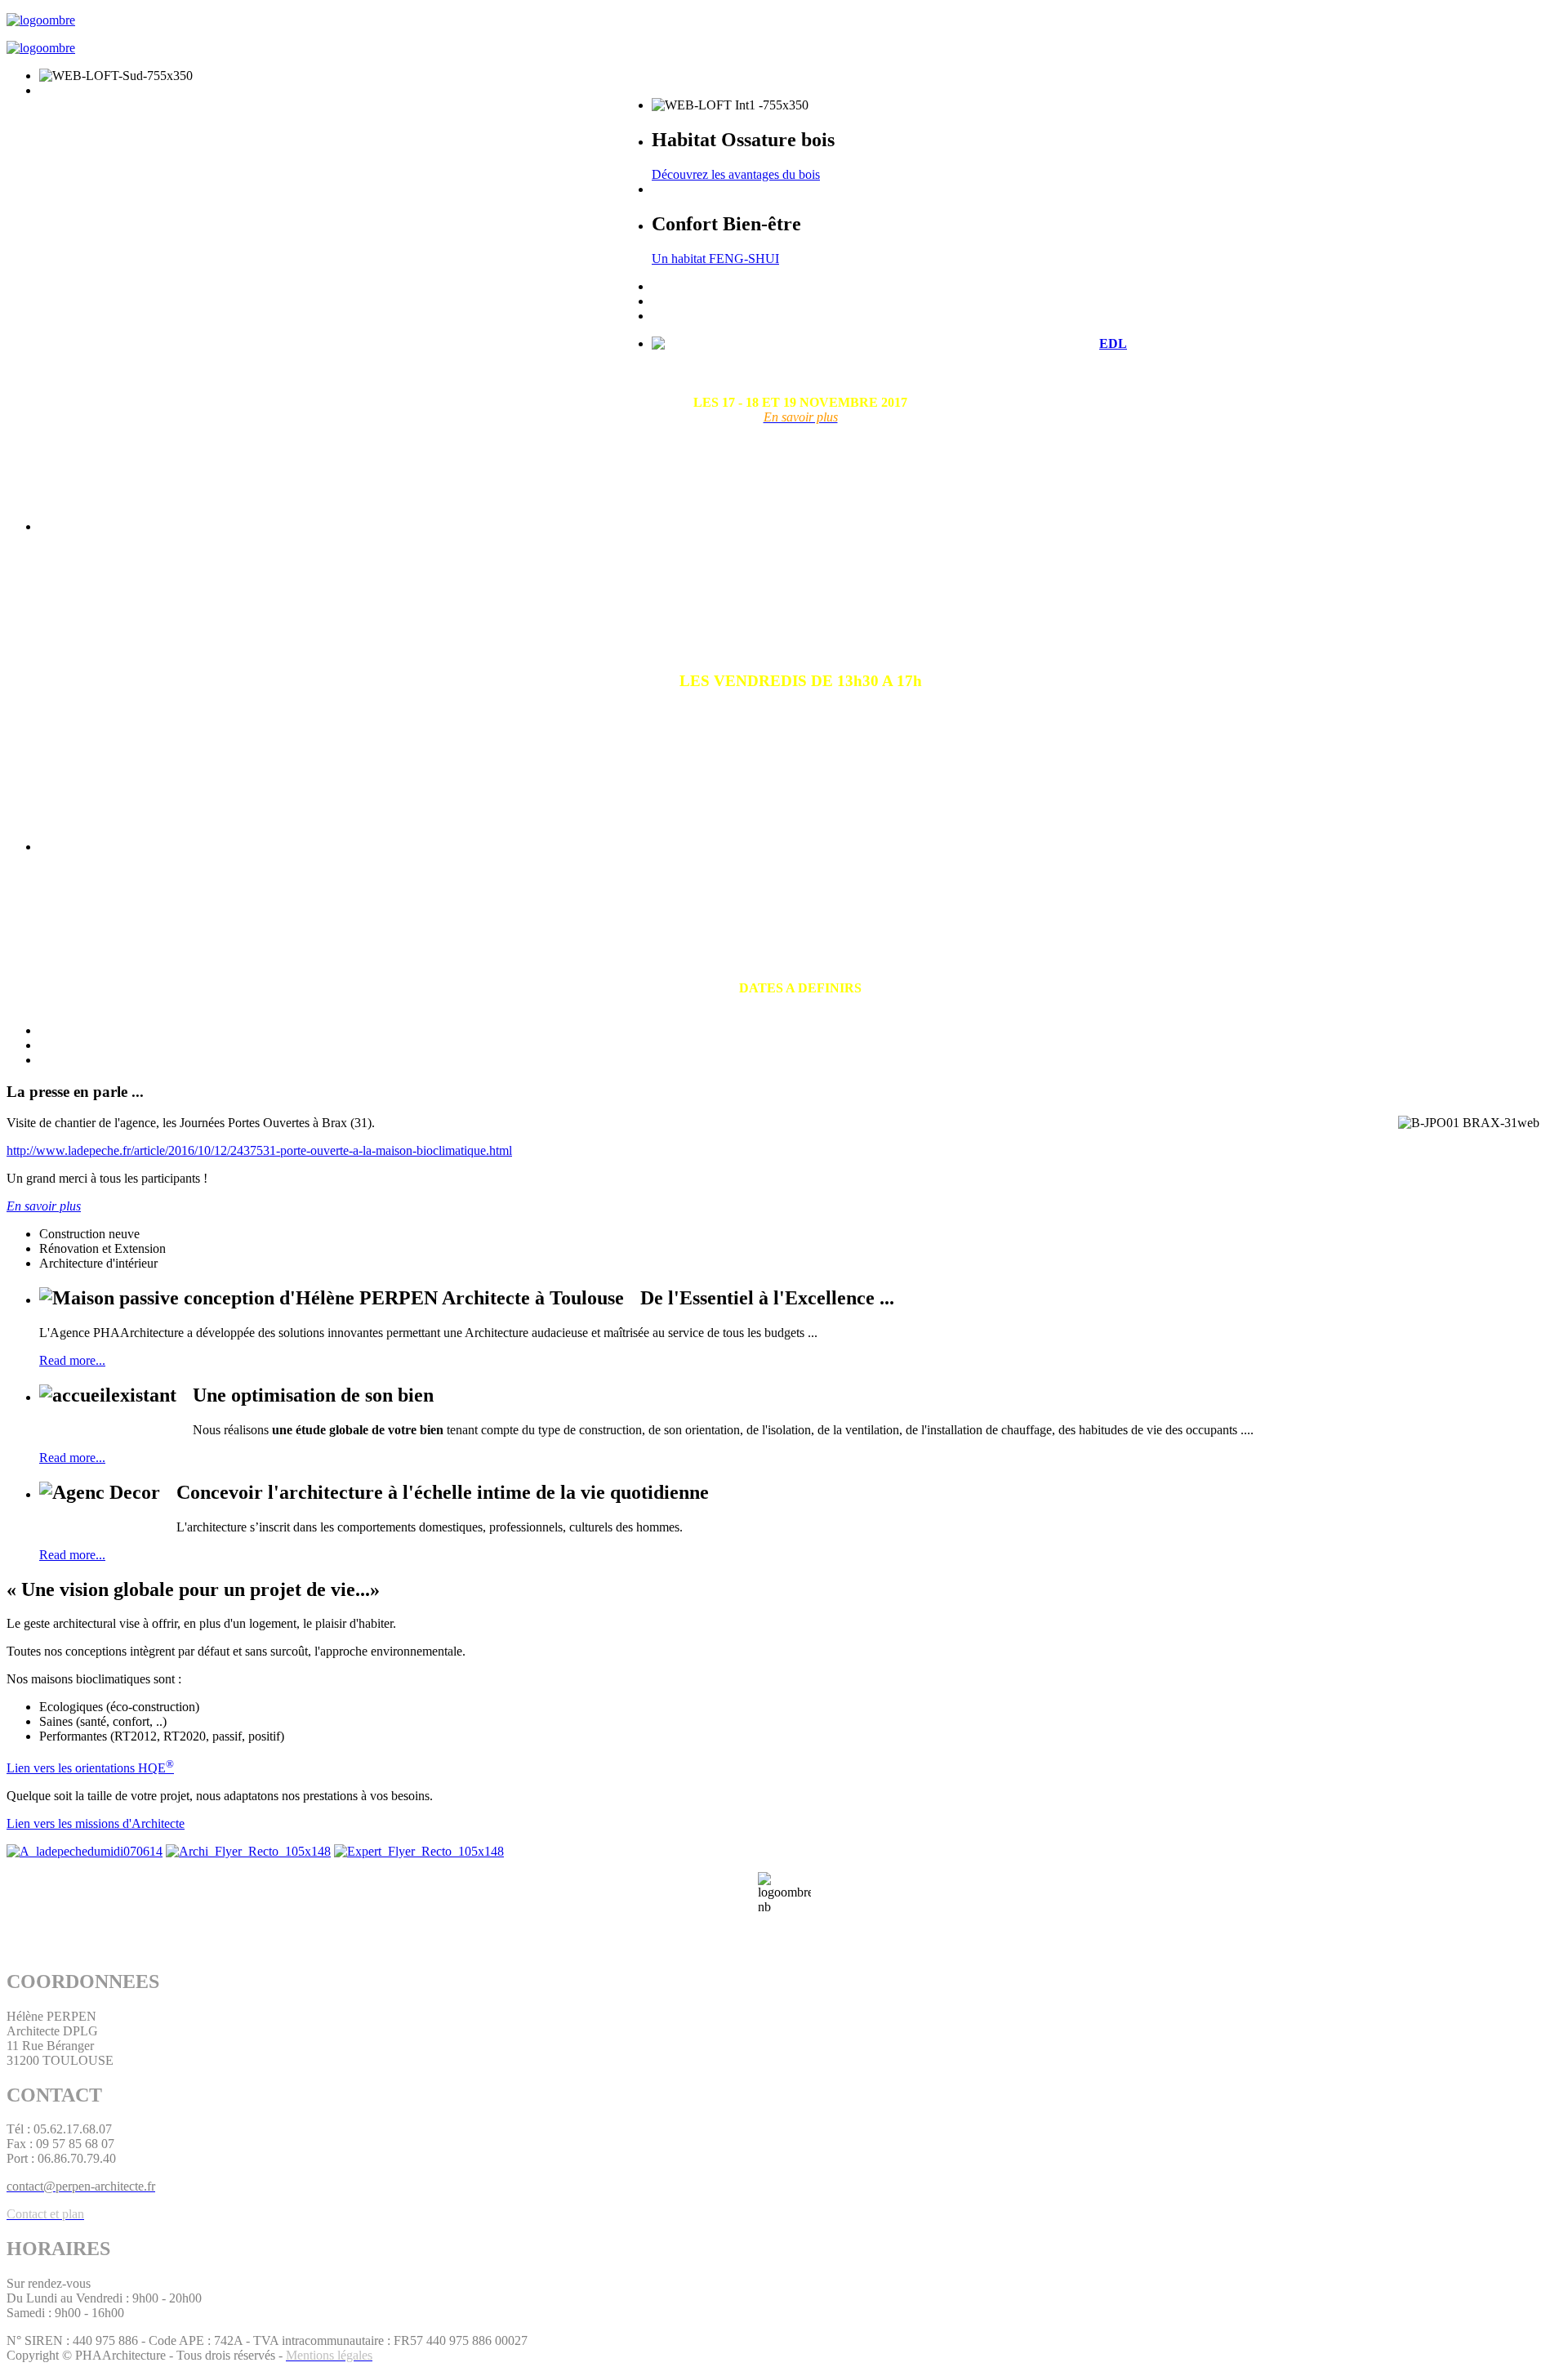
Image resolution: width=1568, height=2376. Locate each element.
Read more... (72, 1360)
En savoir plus (44, 1206)
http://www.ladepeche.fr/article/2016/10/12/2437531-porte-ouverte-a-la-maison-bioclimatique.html (259, 1150)
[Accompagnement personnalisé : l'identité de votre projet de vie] (85, 1851)
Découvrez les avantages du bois (736, 174)
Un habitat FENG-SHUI (715, 259)
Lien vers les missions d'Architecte (96, 1823)
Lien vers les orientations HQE (90, 1768)
